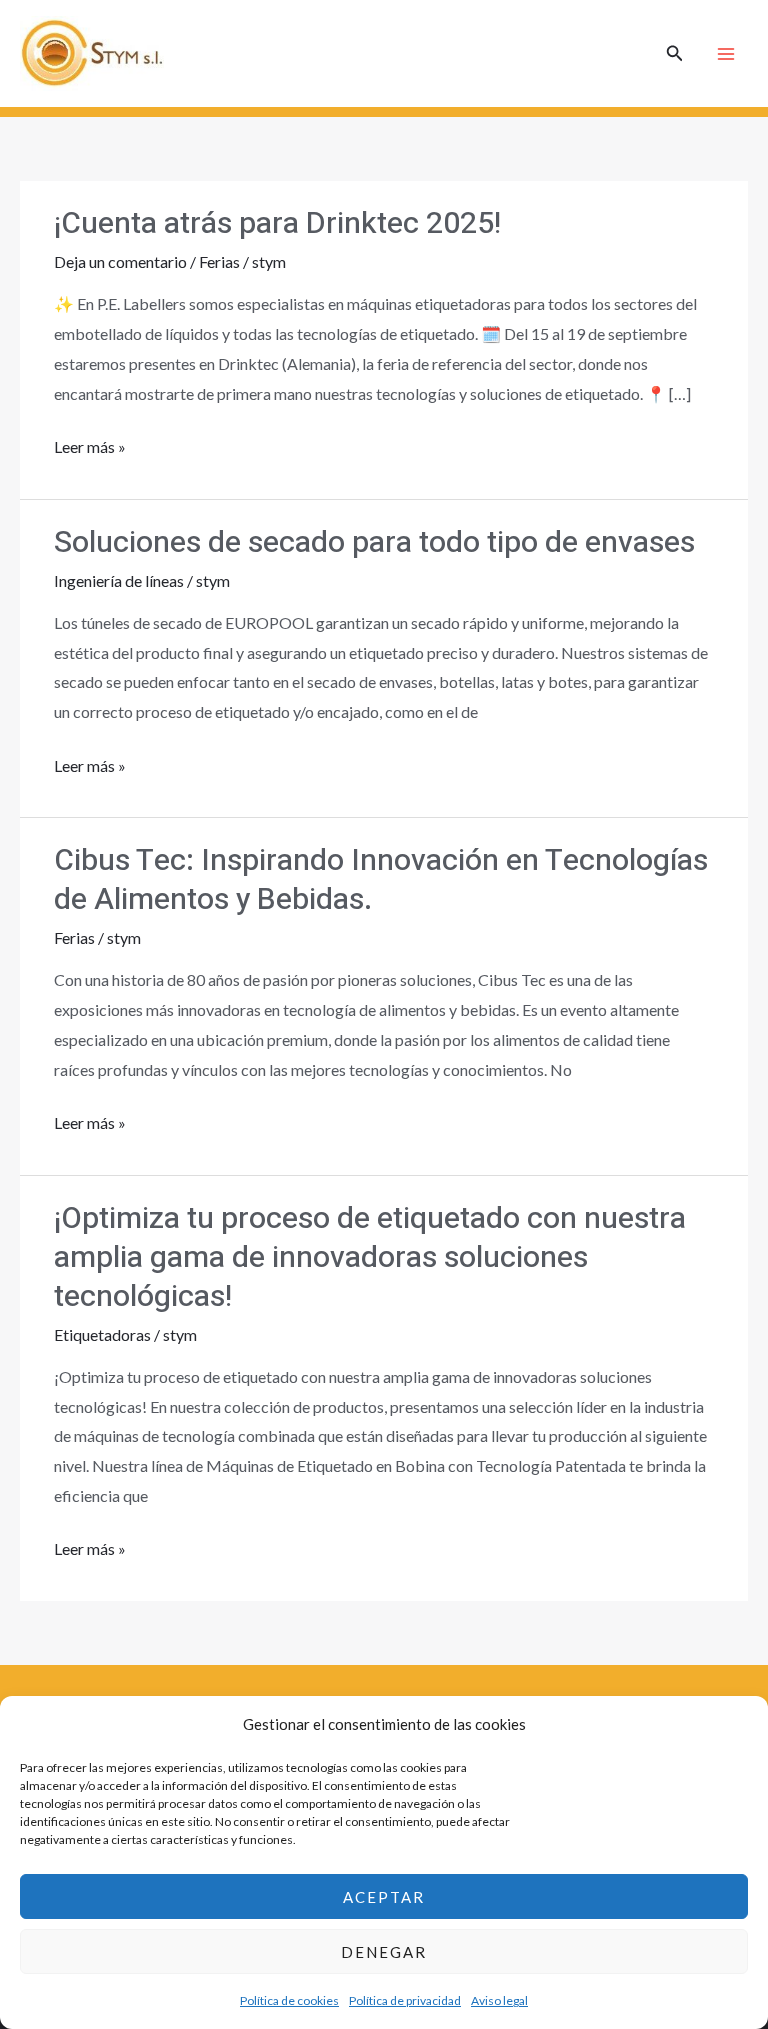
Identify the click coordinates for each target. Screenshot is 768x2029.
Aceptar (384, 1897)
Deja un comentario (120, 261)
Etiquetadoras (102, 1334)
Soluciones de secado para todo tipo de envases (374, 543)
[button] (675, 53)
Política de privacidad (405, 2000)
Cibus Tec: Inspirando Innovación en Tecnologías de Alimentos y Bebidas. (381, 880)
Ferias (219, 261)
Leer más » (90, 444)
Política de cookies (289, 2000)
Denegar (384, 1952)
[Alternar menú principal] (726, 54)
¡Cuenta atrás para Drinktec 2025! (277, 224)
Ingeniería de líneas (119, 580)
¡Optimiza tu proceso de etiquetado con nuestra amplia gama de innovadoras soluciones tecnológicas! (370, 1258)
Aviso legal (499, 2000)
